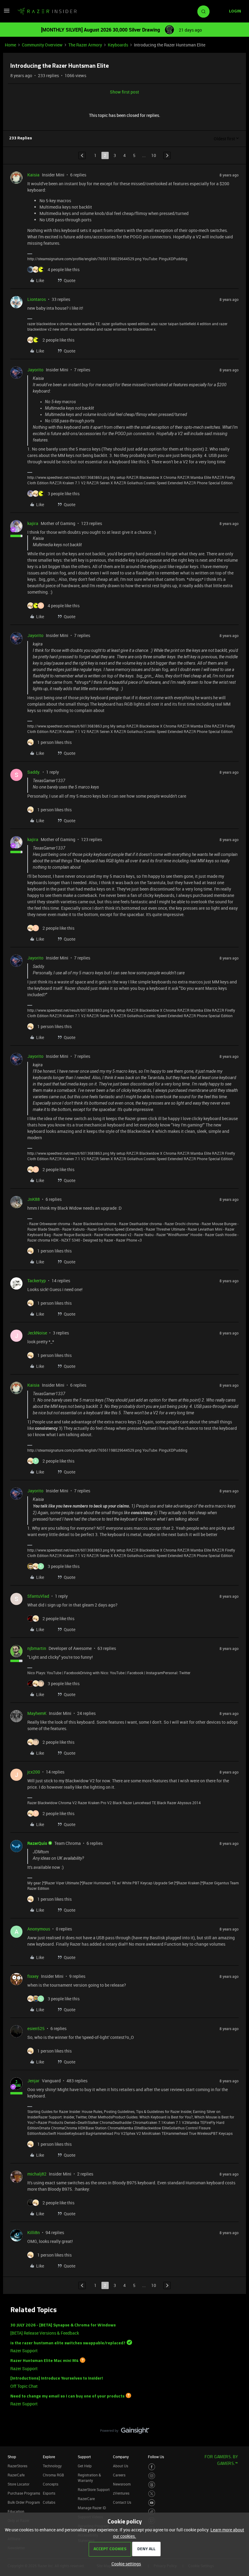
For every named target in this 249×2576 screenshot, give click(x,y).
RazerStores (17, 2466)
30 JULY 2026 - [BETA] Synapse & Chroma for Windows (63, 2325)
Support (84, 2457)
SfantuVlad (38, 1596)
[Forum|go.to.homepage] (47, 12)
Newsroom (122, 2484)
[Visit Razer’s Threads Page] (152, 2485)
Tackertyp (37, 1281)
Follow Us (156, 2457)
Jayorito (35, 370)
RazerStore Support (94, 2489)
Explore (49, 2457)
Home (10, 45)
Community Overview (42, 45)
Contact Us (122, 2502)
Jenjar (33, 2081)
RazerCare (86, 2499)
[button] (7, 13)
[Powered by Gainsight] (125, 2432)
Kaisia (33, 175)
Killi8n (34, 2232)
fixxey (33, 1976)
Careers (119, 2475)
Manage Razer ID (92, 2508)
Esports (49, 2493)
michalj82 (37, 2174)
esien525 (36, 2028)
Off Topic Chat (24, 2386)
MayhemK (37, 1713)
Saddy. (34, 772)
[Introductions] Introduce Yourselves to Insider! (57, 2378)
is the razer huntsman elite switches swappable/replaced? (68, 2343)
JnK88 (34, 1199)
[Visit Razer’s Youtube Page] (152, 2503)
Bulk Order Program (24, 2502)
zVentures (121, 2493)
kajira (33, 523)
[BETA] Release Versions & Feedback (45, 2333)
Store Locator (19, 2484)
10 (154, 155)
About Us (121, 2466)
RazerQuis (37, 1843)
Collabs (49, 2502)
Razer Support (24, 2351)
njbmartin (37, 1648)
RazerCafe (16, 2475)
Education (16, 2511)
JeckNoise (37, 1333)
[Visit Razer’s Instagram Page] (152, 2476)
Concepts (51, 2484)
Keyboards (118, 45)
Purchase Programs (24, 2493)
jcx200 (34, 1772)
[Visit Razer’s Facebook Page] (152, 2467)
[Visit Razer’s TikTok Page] (152, 2512)
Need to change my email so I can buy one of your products (67, 2396)
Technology (52, 2466)
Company (121, 2457)
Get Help (85, 2466)
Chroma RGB (53, 2475)
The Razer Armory (85, 45)
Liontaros (37, 299)
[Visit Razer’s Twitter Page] (152, 2494)
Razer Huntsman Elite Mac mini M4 (44, 2361)
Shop (12, 2457)
